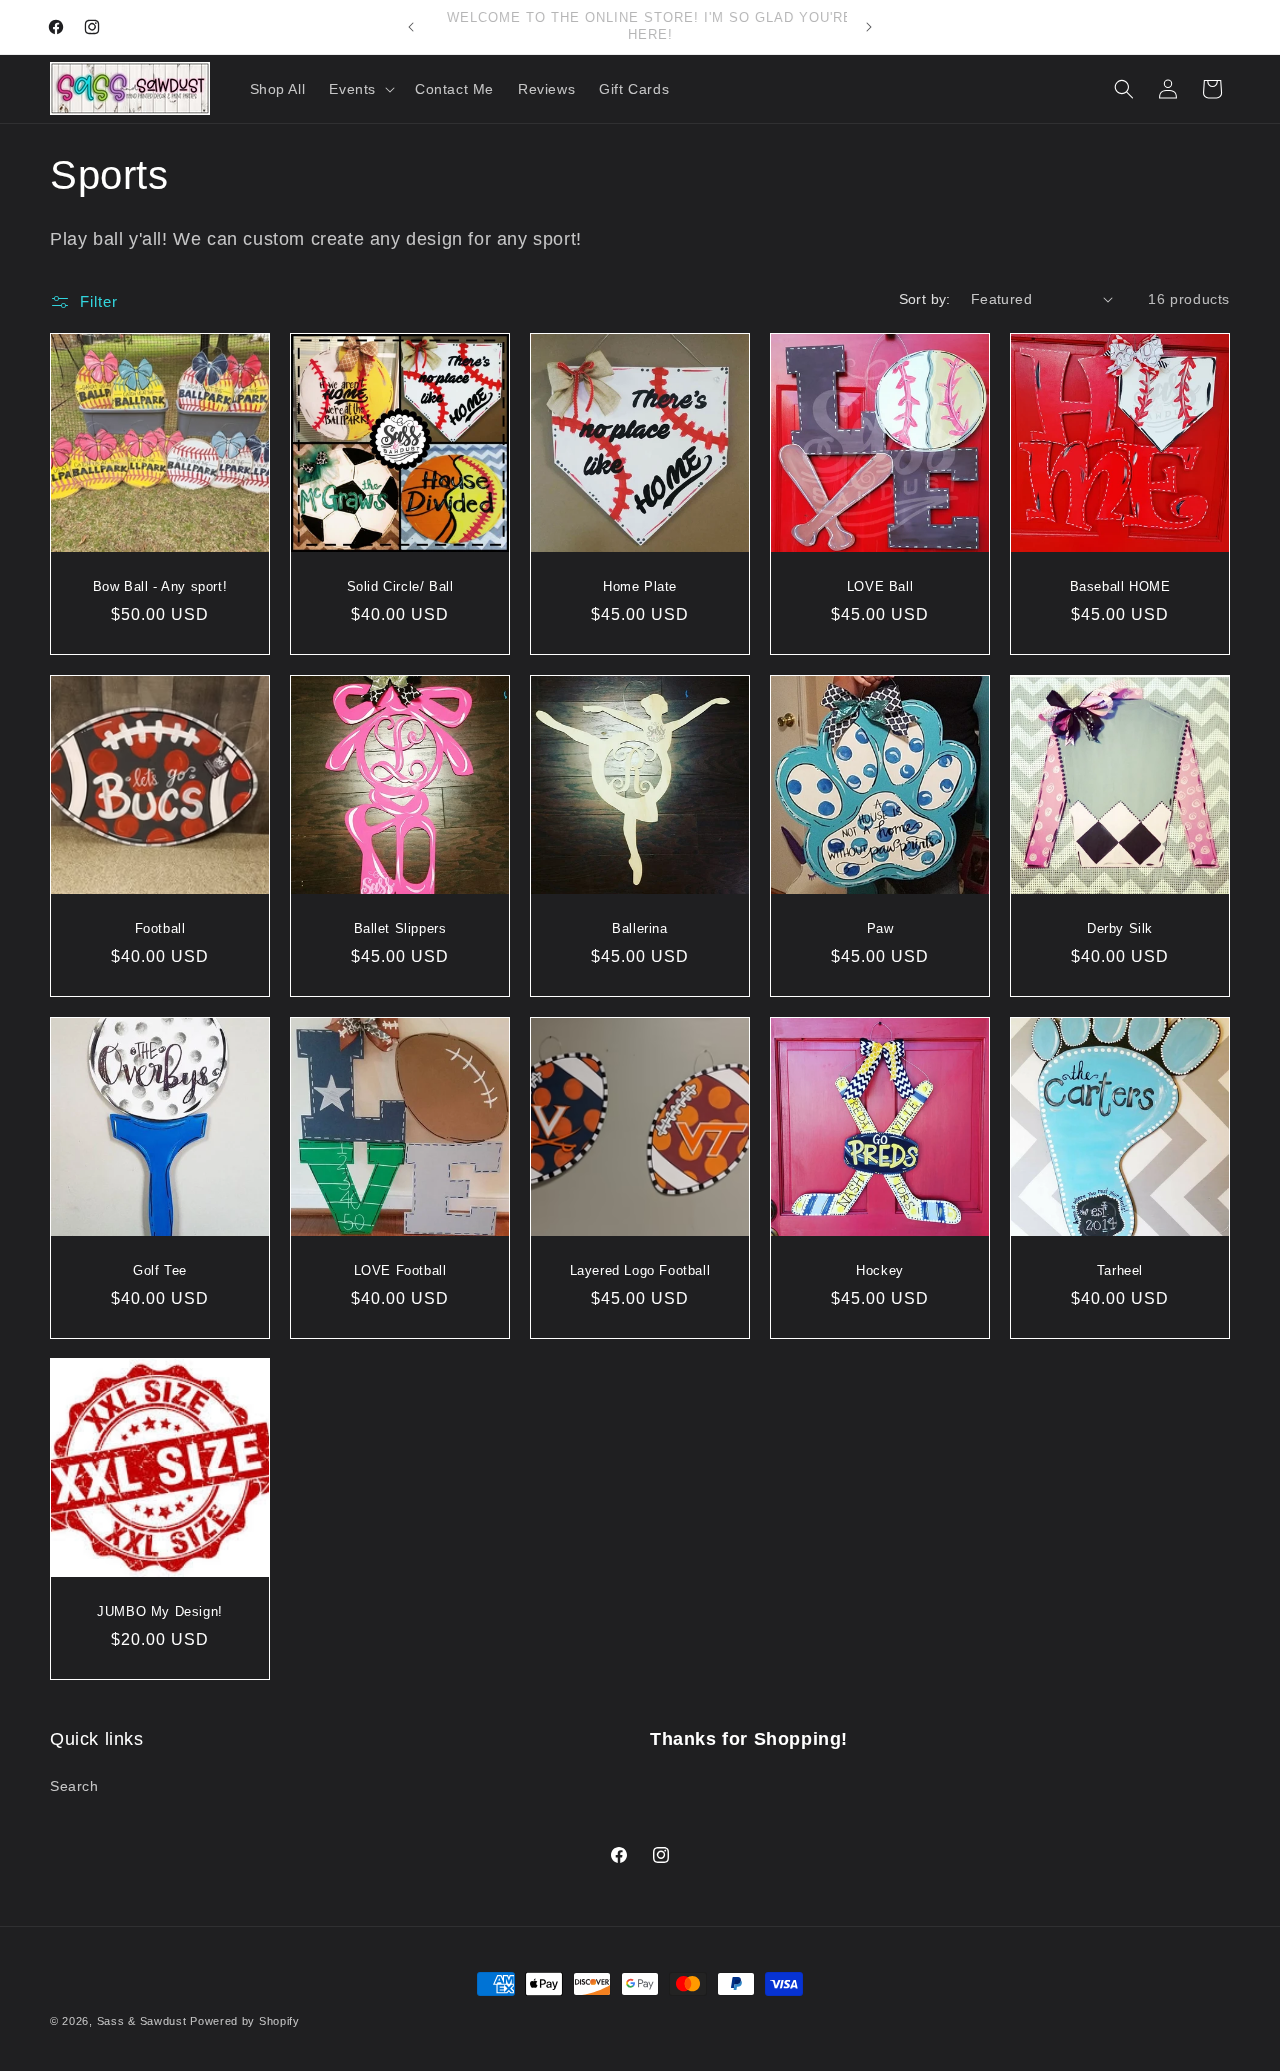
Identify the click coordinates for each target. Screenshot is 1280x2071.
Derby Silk (1120, 928)
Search (74, 1786)
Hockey (880, 1270)
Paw (880, 928)
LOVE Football (400, 1270)
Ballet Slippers (400, 928)
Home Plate (640, 586)
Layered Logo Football (640, 1270)
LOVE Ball (880, 586)
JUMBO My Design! (160, 1611)
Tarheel (1120, 1270)
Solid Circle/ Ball (400, 586)
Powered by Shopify (245, 2021)
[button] (360, 89)
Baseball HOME (1120, 586)
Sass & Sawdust (142, 2021)
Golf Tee (160, 1270)
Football (160, 928)
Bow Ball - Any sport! (160, 586)
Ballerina (639, 928)
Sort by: (925, 299)
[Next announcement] (869, 27)
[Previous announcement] (411, 27)
